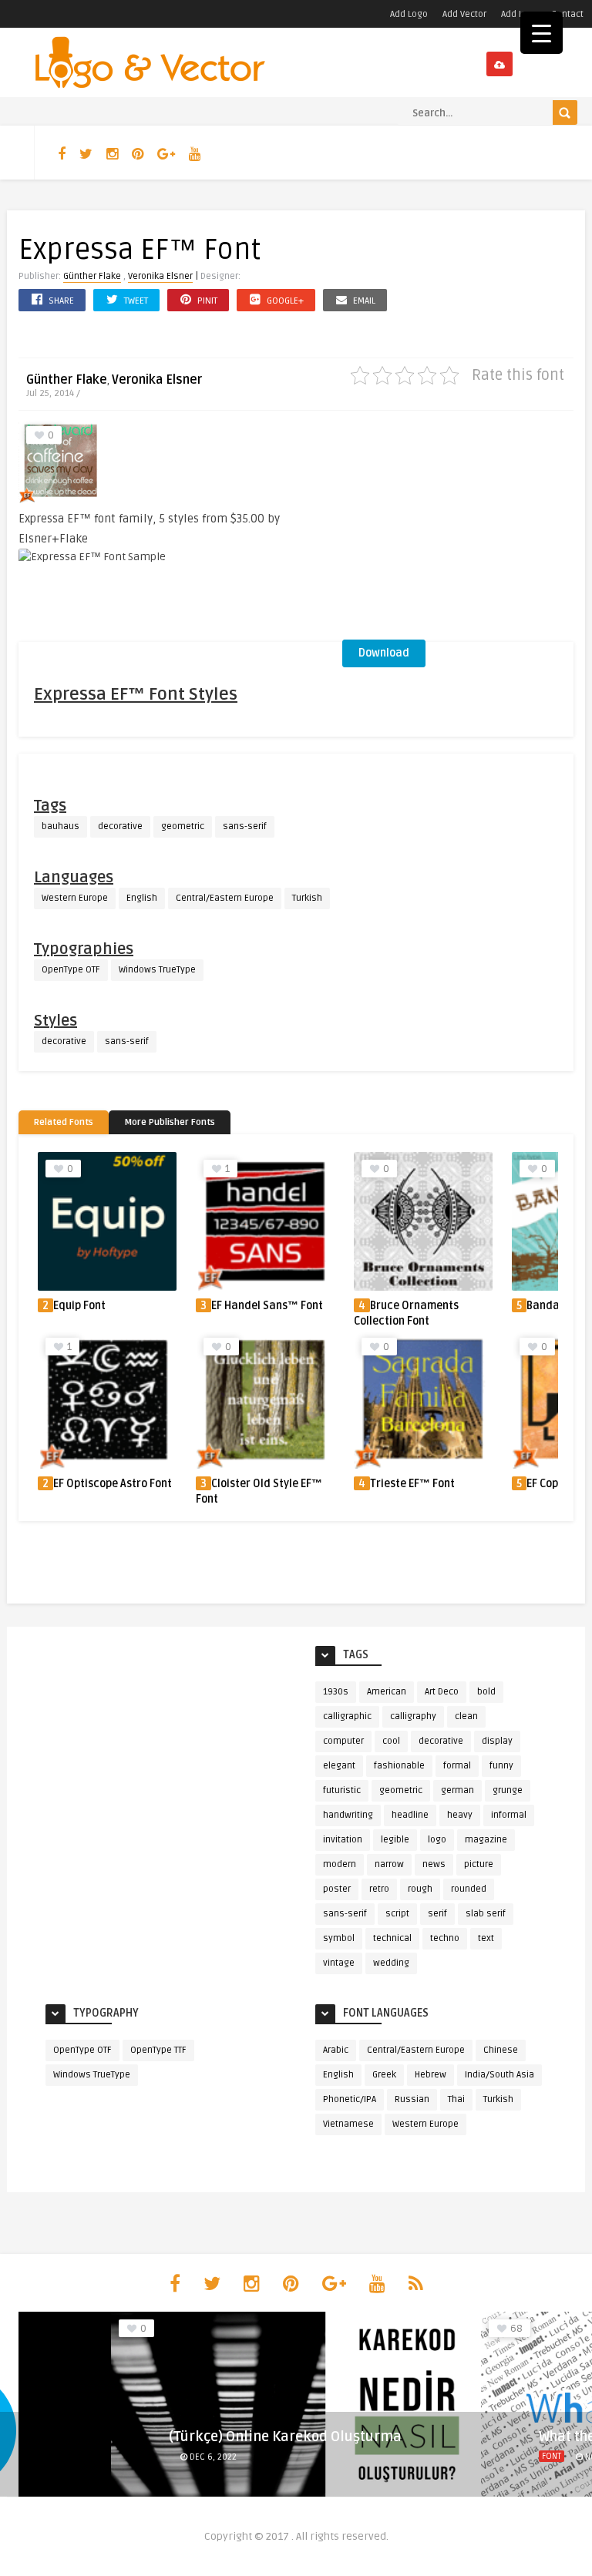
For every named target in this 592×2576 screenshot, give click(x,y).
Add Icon (519, 14)
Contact (567, 14)
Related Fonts (64, 1122)
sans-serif (245, 826)
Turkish (307, 898)
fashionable (399, 1766)
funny (501, 1766)
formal (457, 1766)
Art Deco (442, 1692)
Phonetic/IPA (350, 2099)
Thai (456, 2099)
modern (340, 1864)
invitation (343, 1840)
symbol (339, 1938)
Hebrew (431, 2075)
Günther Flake (92, 276)
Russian (412, 2099)
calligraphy (413, 1716)
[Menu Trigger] (542, 33)
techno (445, 1938)
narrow (389, 1864)
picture (479, 1864)
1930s (336, 1692)
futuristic (342, 1790)
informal (509, 1815)
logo (437, 1840)
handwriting (348, 1815)
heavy (460, 1815)
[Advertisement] (458, 530)
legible (395, 1840)
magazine (486, 1840)
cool (391, 1741)
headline (410, 1815)
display (497, 1741)
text (486, 1938)
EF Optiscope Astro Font (113, 1484)
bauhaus (61, 826)
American (387, 1692)
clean (466, 1716)
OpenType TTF (158, 2050)
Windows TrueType (157, 970)
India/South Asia (499, 2075)
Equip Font (79, 1306)
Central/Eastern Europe (225, 898)
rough (420, 1889)
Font (552, 2456)
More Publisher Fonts (170, 1122)
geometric (183, 826)
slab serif (486, 1914)
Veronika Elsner (160, 276)
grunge (508, 1790)
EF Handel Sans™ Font (267, 1306)
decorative (120, 826)
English (142, 898)
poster (337, 1889)
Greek (384, 2075)
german (457, 1790)
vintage (339, 1963)
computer (343, 1741)
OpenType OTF (71, 970)
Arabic (336, 2050)
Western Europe (75, 898)
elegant (339, 1766)
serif (437, 1914)
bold (486, 1692)
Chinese (501, 2050)
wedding (391, 1963)
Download (384, 653)
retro (379, 1889)
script (397, 1914)
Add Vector (464, 14)
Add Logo (409, 14)
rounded (469, 1889)
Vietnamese (348, 2124)
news (434, 1864)
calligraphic (347, 1716)
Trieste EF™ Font (412, 1484)
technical (392, 1938)
